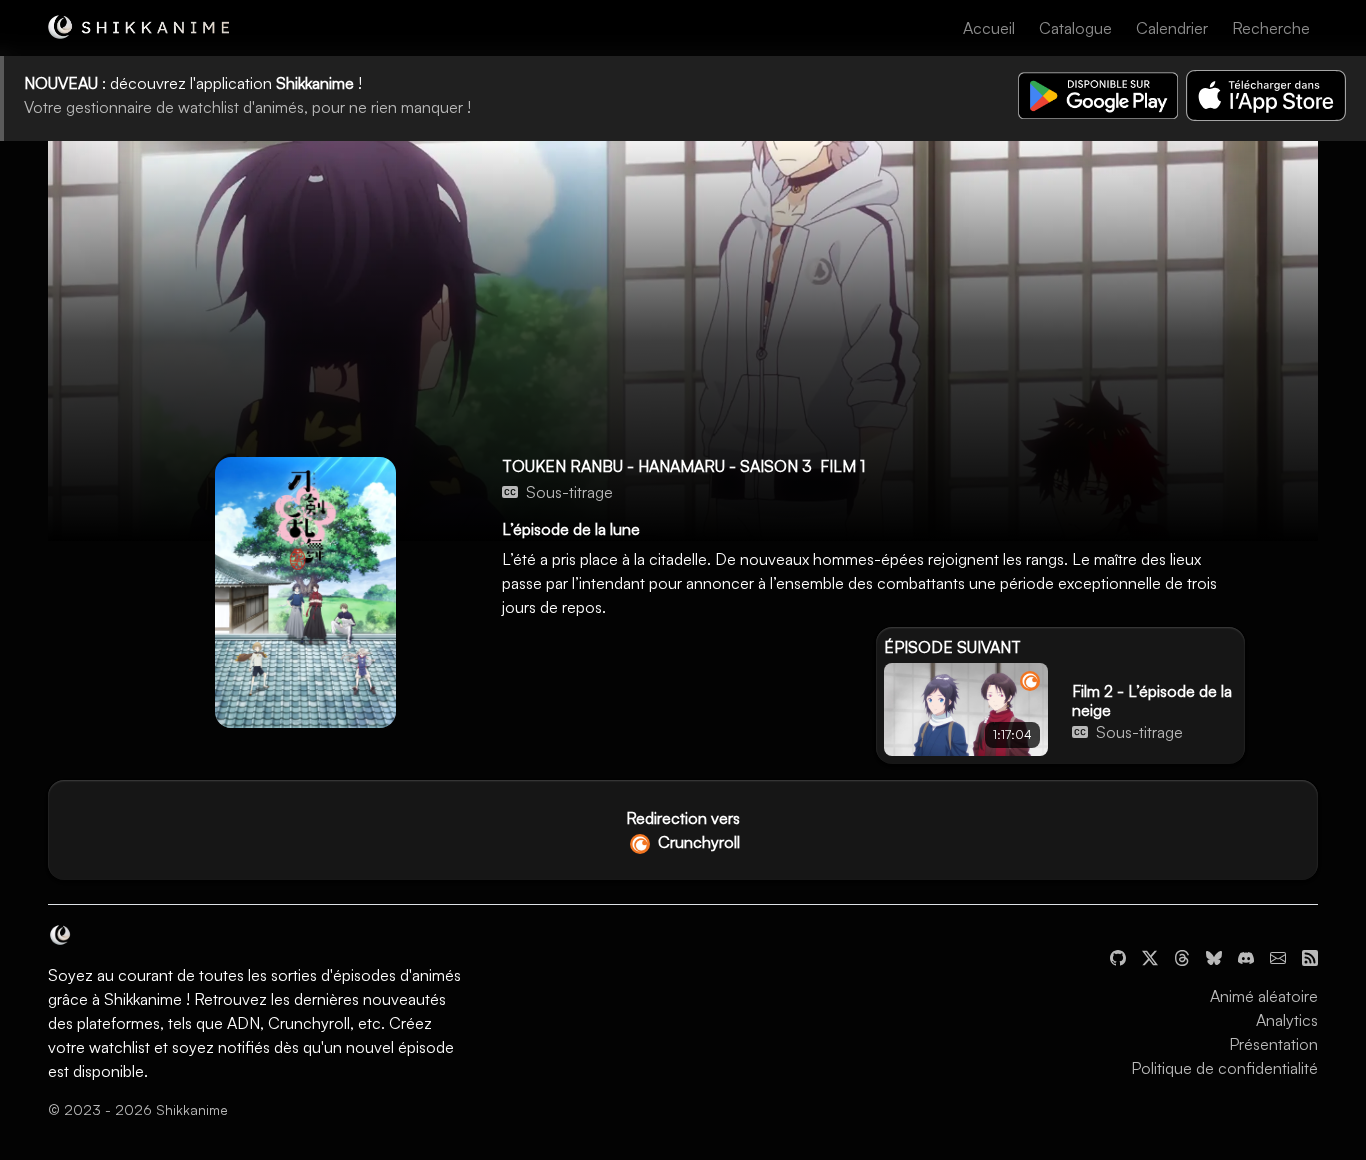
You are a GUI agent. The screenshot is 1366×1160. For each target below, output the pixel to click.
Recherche (1271, 28)
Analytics (1287, 1020)
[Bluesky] (1214, 956)
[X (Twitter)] (1150, 956)
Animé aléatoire (1264, 996)
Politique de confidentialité (1224, 1068)
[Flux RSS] (1310, 956)
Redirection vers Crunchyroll (683, 830)
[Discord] (1246, 956)
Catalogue (1075, 28)
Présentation (1273, 1044)
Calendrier (1172, 28)
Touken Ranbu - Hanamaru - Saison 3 (657, 466)
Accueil (989, 28)
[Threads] (1182, 956)
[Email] (1278, 956)
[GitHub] (1118, 956)
